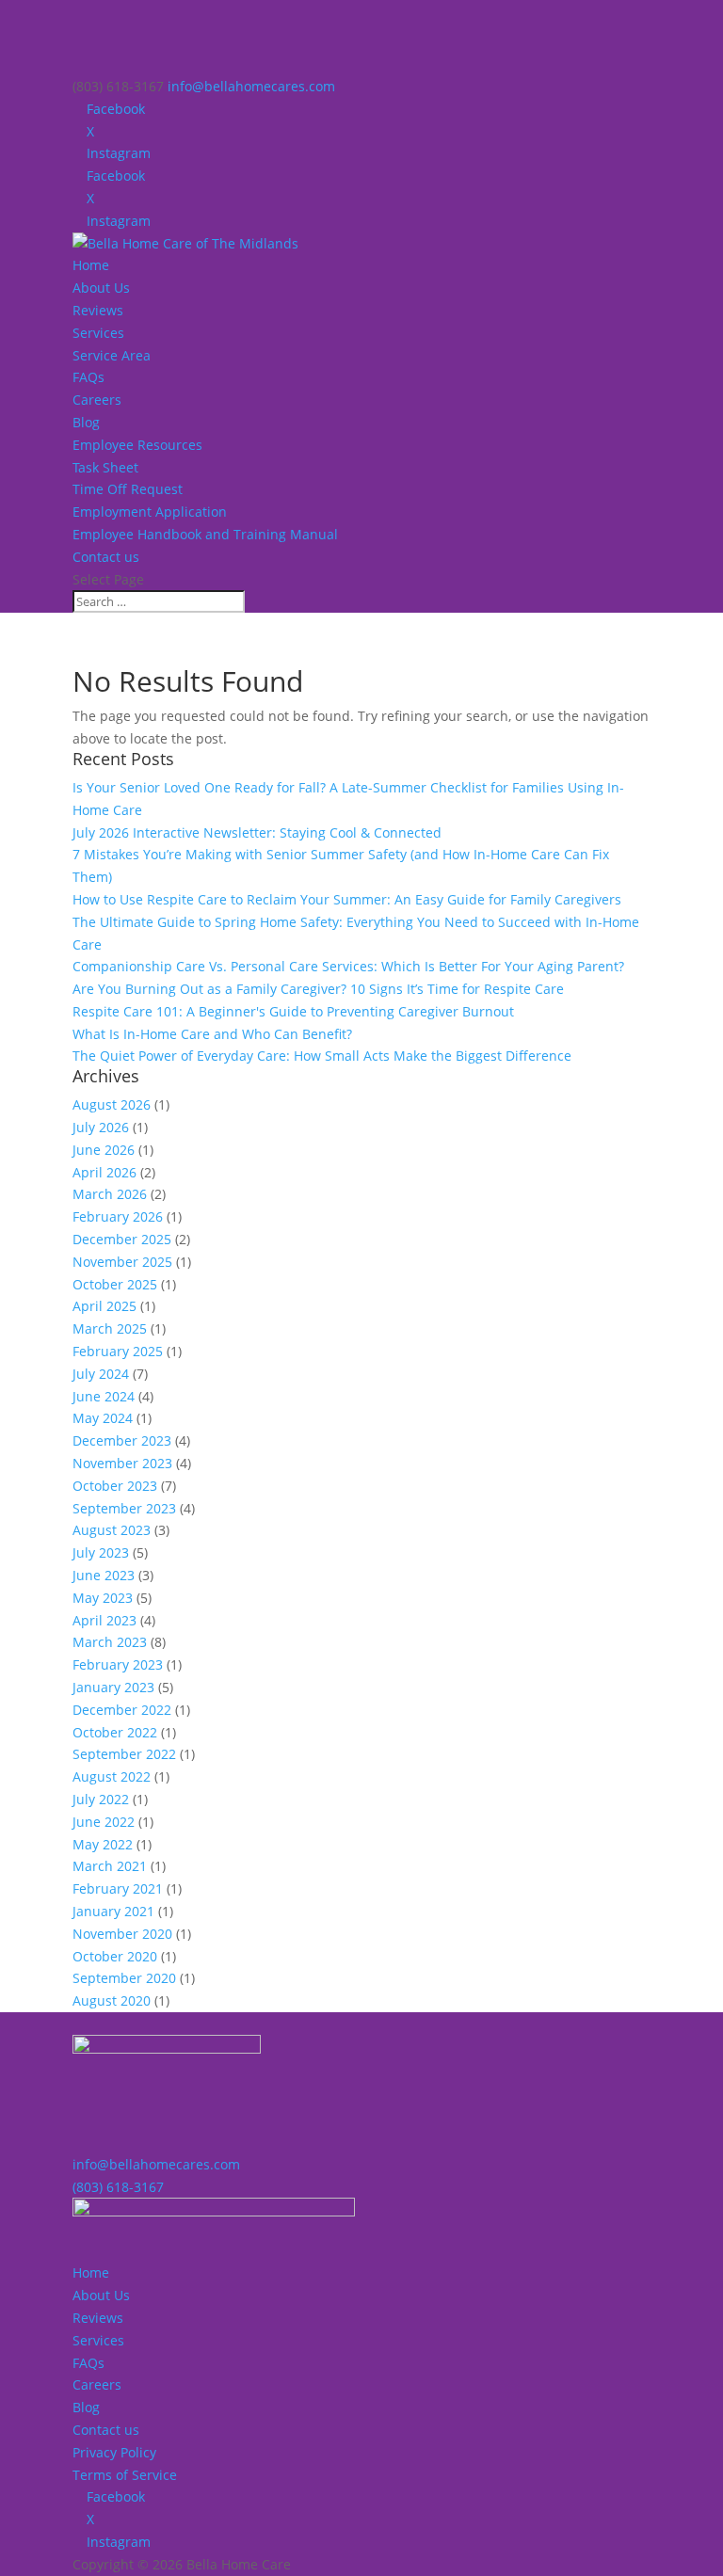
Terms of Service (125, 2475)
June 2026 (104, 1150)
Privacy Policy (114, 2452)
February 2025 (118, 1351)
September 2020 (124, 1978)
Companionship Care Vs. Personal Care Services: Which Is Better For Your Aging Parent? (348, 966)
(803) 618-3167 (118, 2187)
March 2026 (110, 1194)
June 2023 (104, 1575)
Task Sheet (105, 467)
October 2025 (115, 1284)
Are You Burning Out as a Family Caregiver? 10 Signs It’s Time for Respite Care (318, 989)
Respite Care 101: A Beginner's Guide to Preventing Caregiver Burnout (293, 1011)
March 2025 (110, 1328)
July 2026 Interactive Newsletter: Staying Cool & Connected (257, 832)
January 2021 (113, 1911)
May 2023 (103, 1598)
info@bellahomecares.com (156, 2164)
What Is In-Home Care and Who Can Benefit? (212, 1034)
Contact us (106, 557)
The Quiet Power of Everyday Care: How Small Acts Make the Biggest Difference (322, 1056)
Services (98, 333)
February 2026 (118, 1216)
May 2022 (103, 1844)
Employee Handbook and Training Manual (205, 534)
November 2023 (122, 1463)
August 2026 (112, 1104)
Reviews (98, 310)
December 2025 (122, 1239)
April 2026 (104, 1172)
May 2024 (103, 1418)
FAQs (88, 377)
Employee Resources (137, 445)
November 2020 (122, 1934)
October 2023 (115, 1486)
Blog (86, 422)
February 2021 (118, 1888)
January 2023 (113, 1687)
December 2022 (122, 1710)
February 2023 (118, 1664)
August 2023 (112, 1530)
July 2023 (101, 1552)
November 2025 (122, 1262)
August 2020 (112, 2000)
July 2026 (101, 1127)
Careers (97, 400)
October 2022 (115, 1732)
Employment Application (150, 512)
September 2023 (124, 1508)
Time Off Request (128, 489)
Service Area (112, 355)
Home (91, 265)
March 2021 (110, 1866)
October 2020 (115, 1956)
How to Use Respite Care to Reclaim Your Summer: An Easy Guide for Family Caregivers (347, 899)
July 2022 (101, 1799)
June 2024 (104, 1396)
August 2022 (112, 1776)
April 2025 (104, 1306)
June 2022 (104, 1822)
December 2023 (122, 1440)
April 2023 (104, 1620)
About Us (101, 288)
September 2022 (124, 1754)
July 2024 (101, 1374)
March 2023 (110, 1642)
